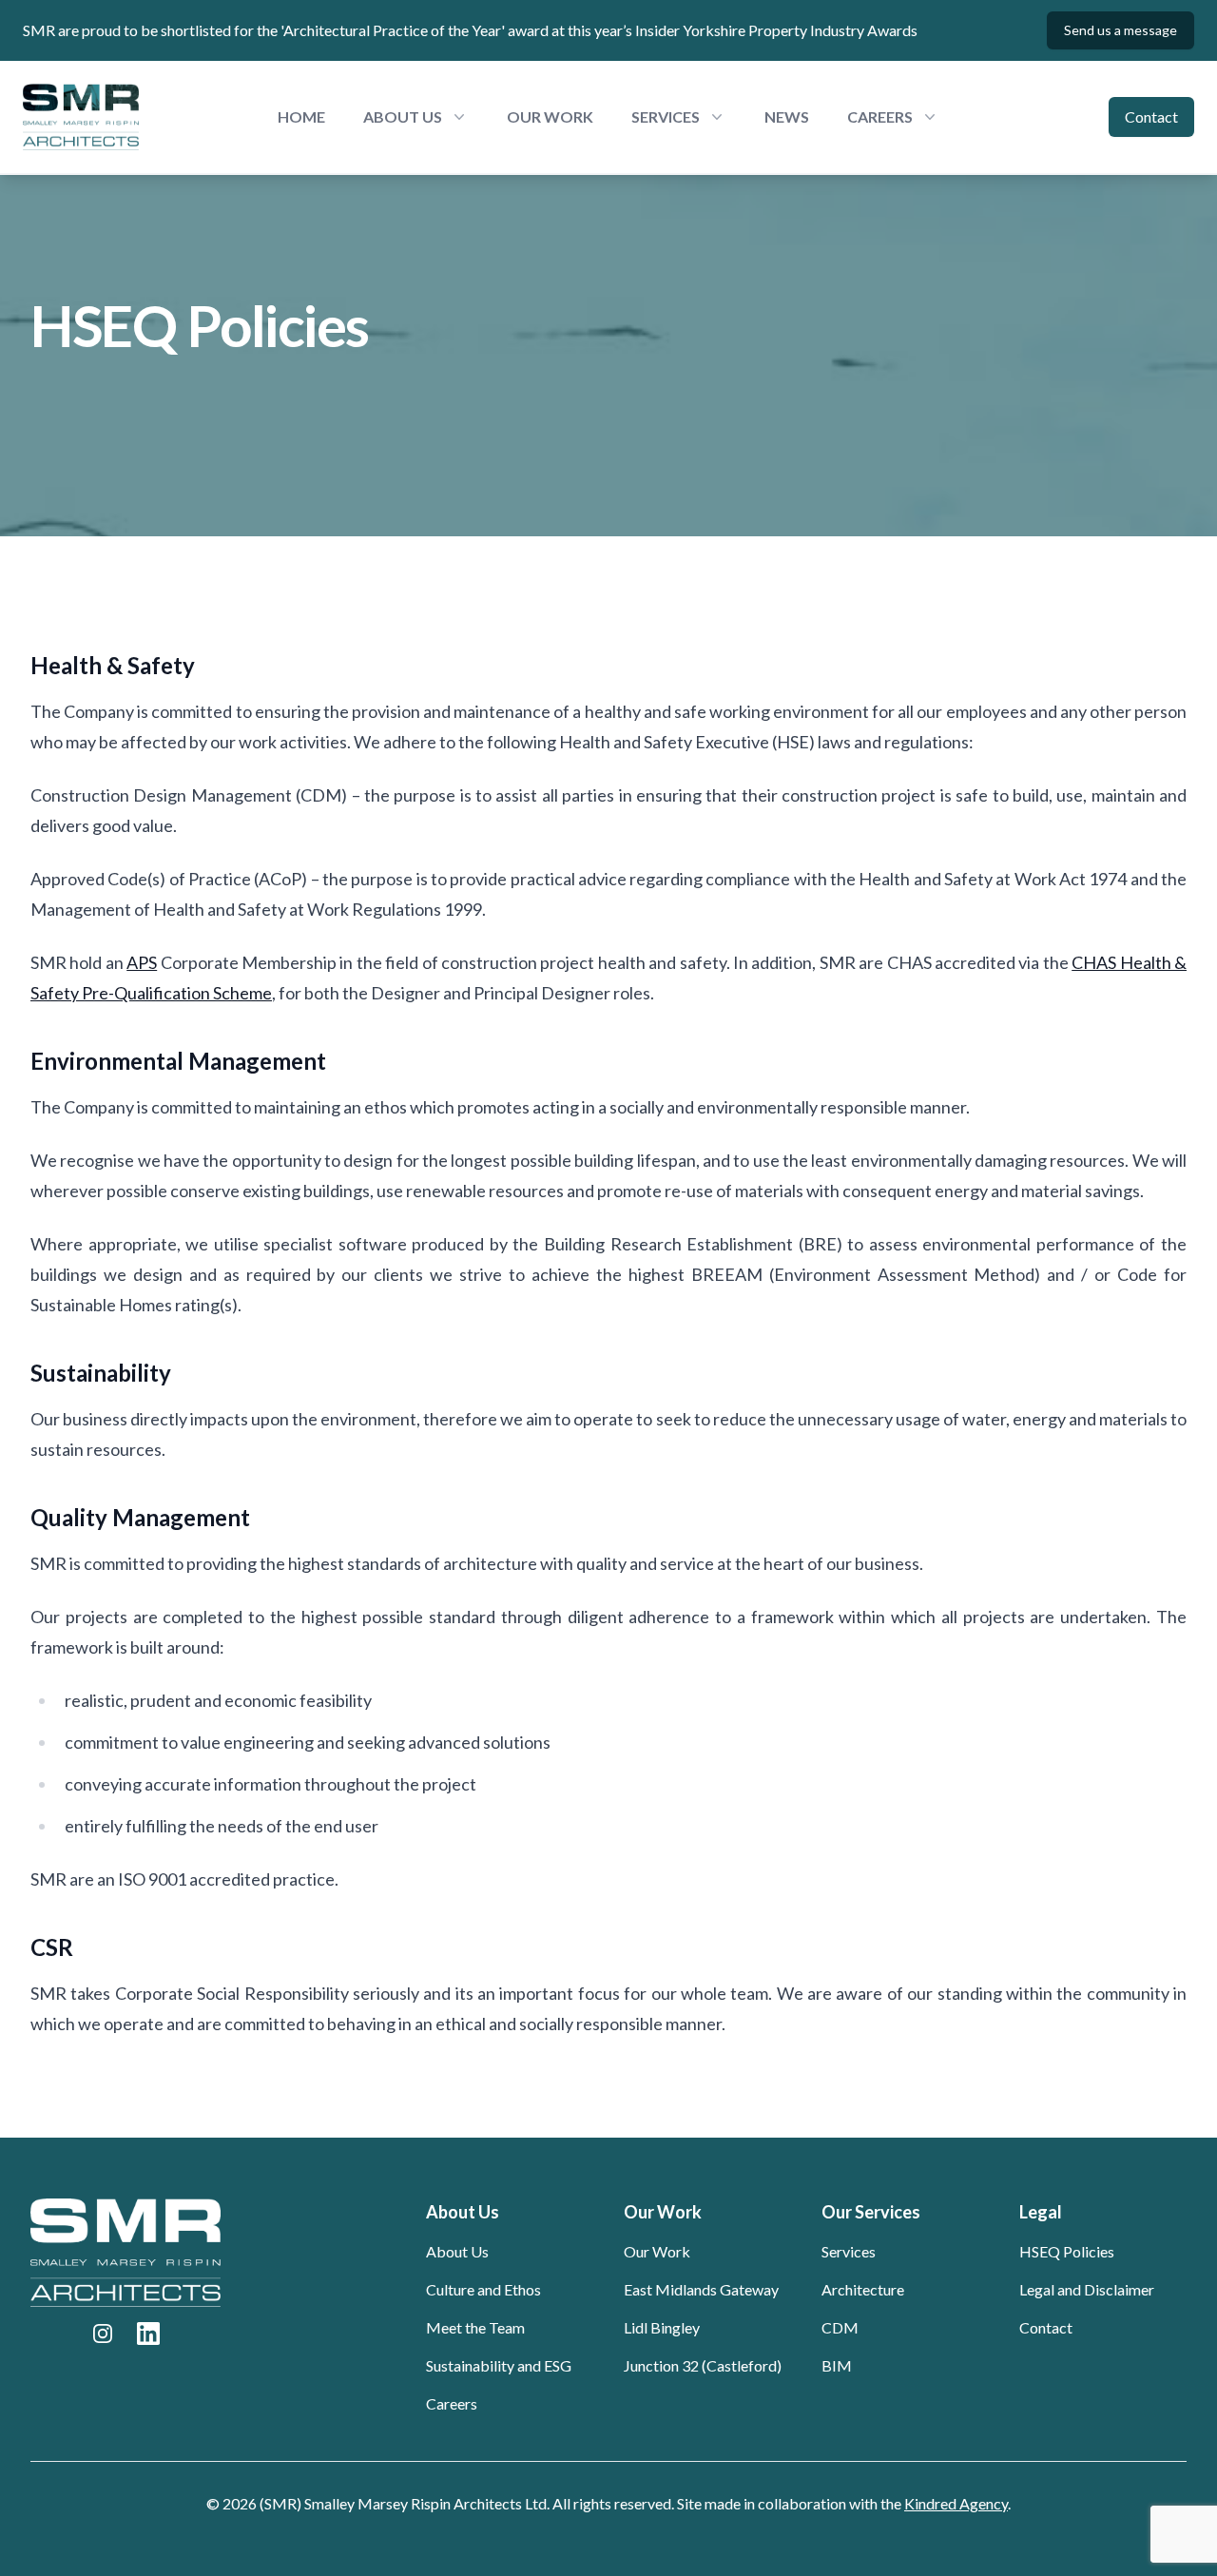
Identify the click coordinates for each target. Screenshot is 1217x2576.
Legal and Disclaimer (1087, 2289)
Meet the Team (475, 2327)
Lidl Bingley (662, 2327)
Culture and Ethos (483, 2289)
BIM (837, 2365)
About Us (457, 2251)
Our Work (550, 116)
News (787, 116)
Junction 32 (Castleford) (703, 2365)
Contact (1151, 116)
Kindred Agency (956, 2503)
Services (849, 2251)
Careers (452, 2403)
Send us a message (1120, 30)
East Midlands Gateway (701, 2289)
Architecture (863, 2289)
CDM (840, 2327)
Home (301, 116)
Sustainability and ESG (499, 2365)
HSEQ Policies (1067, 2251)
